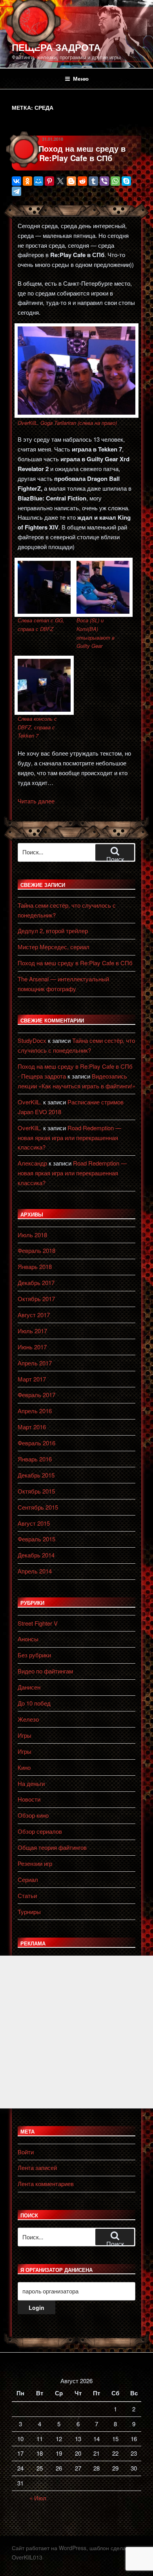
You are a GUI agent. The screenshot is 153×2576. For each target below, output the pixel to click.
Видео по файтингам (45, 1671)
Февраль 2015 (36, 1539)
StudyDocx (32, 1040)
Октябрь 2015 (36, 1491)
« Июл (38, 2498)
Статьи (27, 1895)
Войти (26, 2152)
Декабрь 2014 (36, 1555)
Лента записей (37, 2167)
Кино (24, 1767)
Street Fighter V (38, 1623)
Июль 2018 (32, 1235)
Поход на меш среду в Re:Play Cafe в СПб (82, 153)
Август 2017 (34, 1315)
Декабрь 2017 (36, 1283)
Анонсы (28, 1639)
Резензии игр (35, 1863)
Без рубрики (34, 1655)
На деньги (31, 1783)
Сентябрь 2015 (38, 1507)
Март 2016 (32, 1427)
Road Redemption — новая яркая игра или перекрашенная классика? (69, 1138)
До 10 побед (34, 1703)
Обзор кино (33, 1815)
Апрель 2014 (35, 1571)
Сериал (28, 1879)
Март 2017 (32, 1379)
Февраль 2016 (36, 1443)
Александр (32, 1163)
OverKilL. (30, 1102)
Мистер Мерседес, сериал (54, 947)
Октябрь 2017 (36, 1299)
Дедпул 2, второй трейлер (53, 931)
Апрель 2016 (35, 1411)
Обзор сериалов (40, 1831)
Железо (28, 1719)
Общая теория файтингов (52, 1847)
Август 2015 (34, 1523)
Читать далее (36, 801)
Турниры (29, 1912)
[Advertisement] (76, 2032)
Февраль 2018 (36, 1250)
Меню (81, 78)
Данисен (29, 1687)
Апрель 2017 (35, 1363)
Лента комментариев (46, 2184)
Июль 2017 (32, 1331)
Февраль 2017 (36, 1395)
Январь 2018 (35, 1266)
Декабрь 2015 (36, 1475)
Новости (29, 1799)
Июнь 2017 (32, 1347)
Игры (25, 1735)
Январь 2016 (35, 1459)
